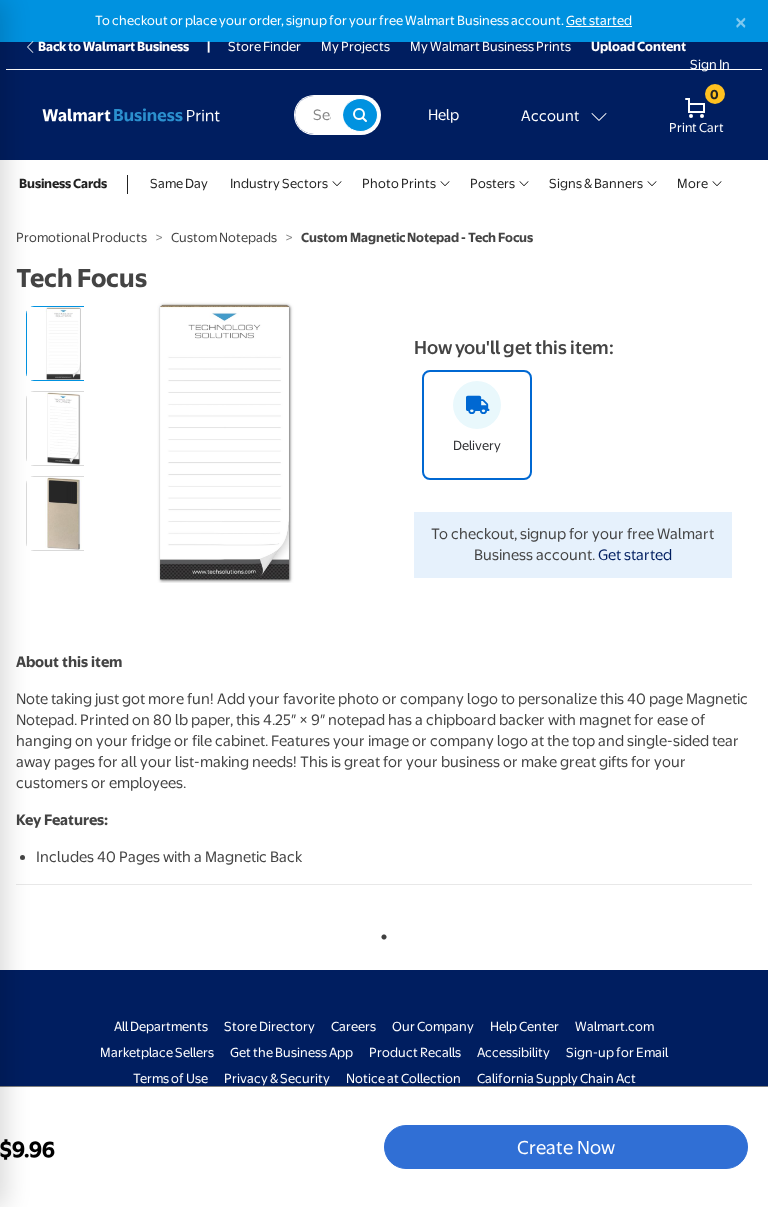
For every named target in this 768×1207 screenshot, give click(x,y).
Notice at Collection (403, 1078)
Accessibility (513, 1052)
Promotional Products (81, 237)
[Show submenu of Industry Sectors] (337, 181)
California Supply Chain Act (556, 1078)
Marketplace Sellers (157, 1052)
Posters (492, 183)
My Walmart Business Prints (490, 46)
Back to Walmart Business (113, 46)
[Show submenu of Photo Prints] (445, 181)
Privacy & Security (277, 1078)
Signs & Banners (596, 183)
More (692, 183)
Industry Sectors (279, 183)
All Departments (161, 1026)
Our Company (433, 1026)
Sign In (710, 64)
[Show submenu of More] (717, 181)
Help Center (524, 1026)
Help (443, 115)
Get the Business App (291, 1052)
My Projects (355, 46)
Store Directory (269, 1026)
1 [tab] (380, 933)
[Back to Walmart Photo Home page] (149, 115)
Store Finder (264, 46)
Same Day (179, 183)
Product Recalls (415, 1052)
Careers (353, 1026)
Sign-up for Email (617, 1052)
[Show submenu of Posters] (524, 181)
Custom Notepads (224, 237)
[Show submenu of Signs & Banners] (652, 181)
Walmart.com (614, 1026)
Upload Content (638, 46)
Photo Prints (399, 183)
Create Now (566, 1147)
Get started (599, 20)
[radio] (63, 343)
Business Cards (63, 183)
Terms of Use (170, 1078)
